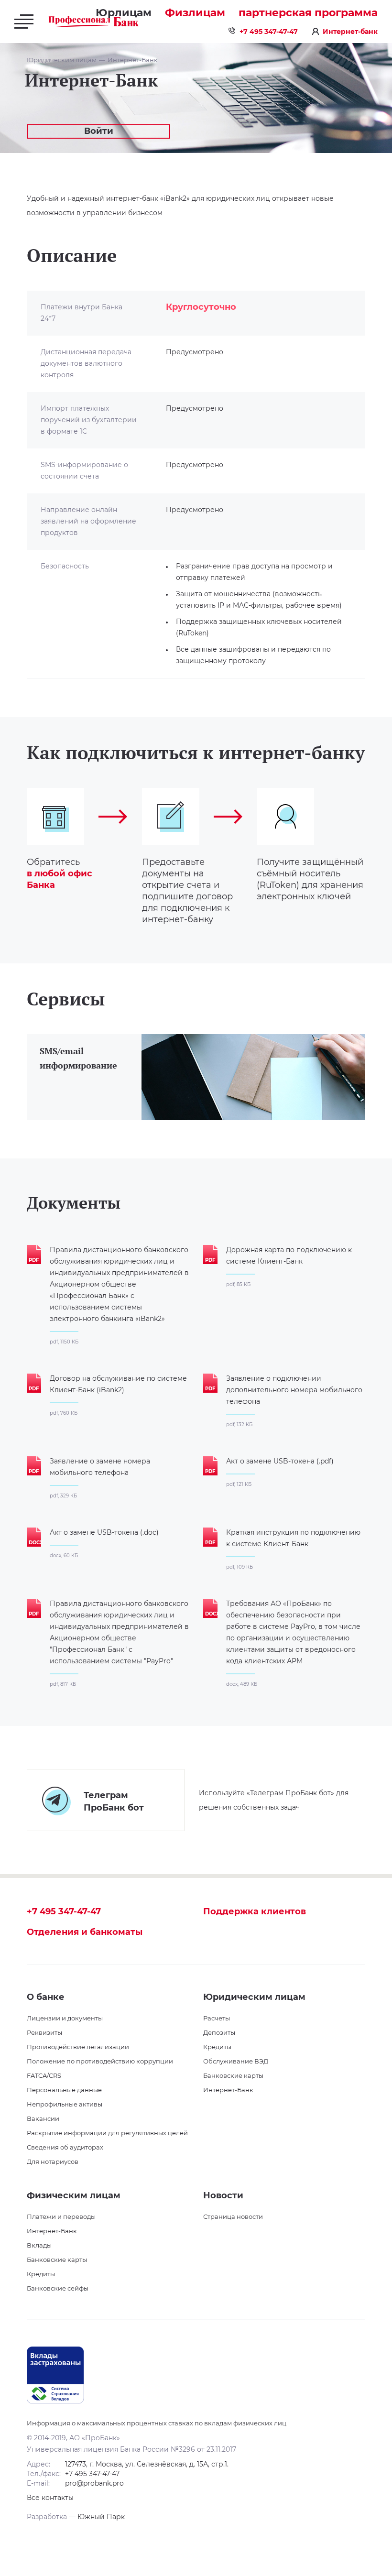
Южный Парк (101, 2517)
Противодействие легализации (78, 2047)
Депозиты (219, 2032)
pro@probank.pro (94, 2483)
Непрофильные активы (65, 2104)
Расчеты (217, 2018)
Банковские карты (233, 2075)
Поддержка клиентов (255, 1911)
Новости (223, 2195)
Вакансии (43, 2118)
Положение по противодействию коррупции (100, 2061)
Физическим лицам (74, 2195)
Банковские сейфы (58, 2288)
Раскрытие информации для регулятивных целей (107, 2133)
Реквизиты (44, 2032)
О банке (46, 1997)
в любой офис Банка (60, 879)
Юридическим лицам (62, 60)
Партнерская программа (308, 13)
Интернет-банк (350, 32)
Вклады (39, 2245)
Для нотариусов (53, 2161)
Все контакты (50, 2498)
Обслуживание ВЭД (236, 2061)
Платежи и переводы (61, 2216)
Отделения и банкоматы (85, 1932)
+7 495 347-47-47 (269, 32)
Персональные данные (64, 2090)
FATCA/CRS (44, 2075)
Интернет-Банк (133, 60)
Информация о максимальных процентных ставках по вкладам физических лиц (157, 2423)
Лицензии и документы (65, 2018)
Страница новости (233, 2216)
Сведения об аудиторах (65, 2147)
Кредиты (217, 2047)
